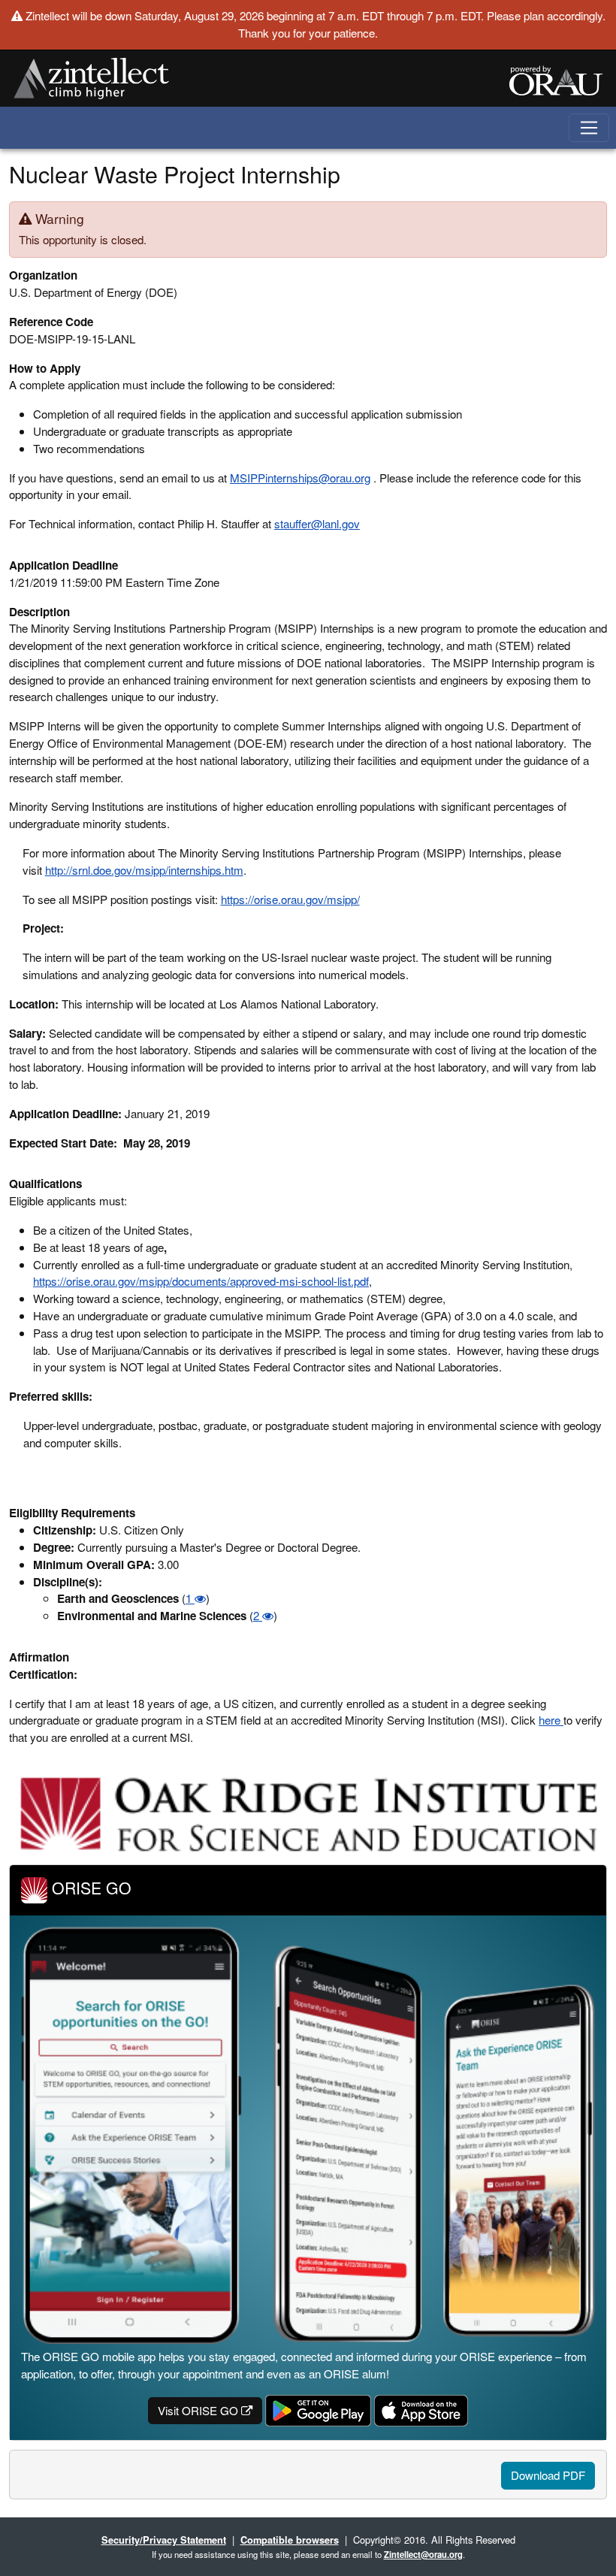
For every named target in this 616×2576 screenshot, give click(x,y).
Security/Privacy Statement (164, 2540)
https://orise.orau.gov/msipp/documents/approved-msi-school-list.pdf (201, 1281)
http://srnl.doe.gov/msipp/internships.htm (144, 870)
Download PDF (548, 2475)
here (551, 1720)
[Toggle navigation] (589, 128)
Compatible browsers (290, 2540)
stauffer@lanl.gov (317, 523)
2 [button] (258, 1615)
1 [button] (190, 1598)
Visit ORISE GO (199, 2410)
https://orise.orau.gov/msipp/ (290, 899)
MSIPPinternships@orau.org (300, 478)
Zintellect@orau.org (423, 2554)
